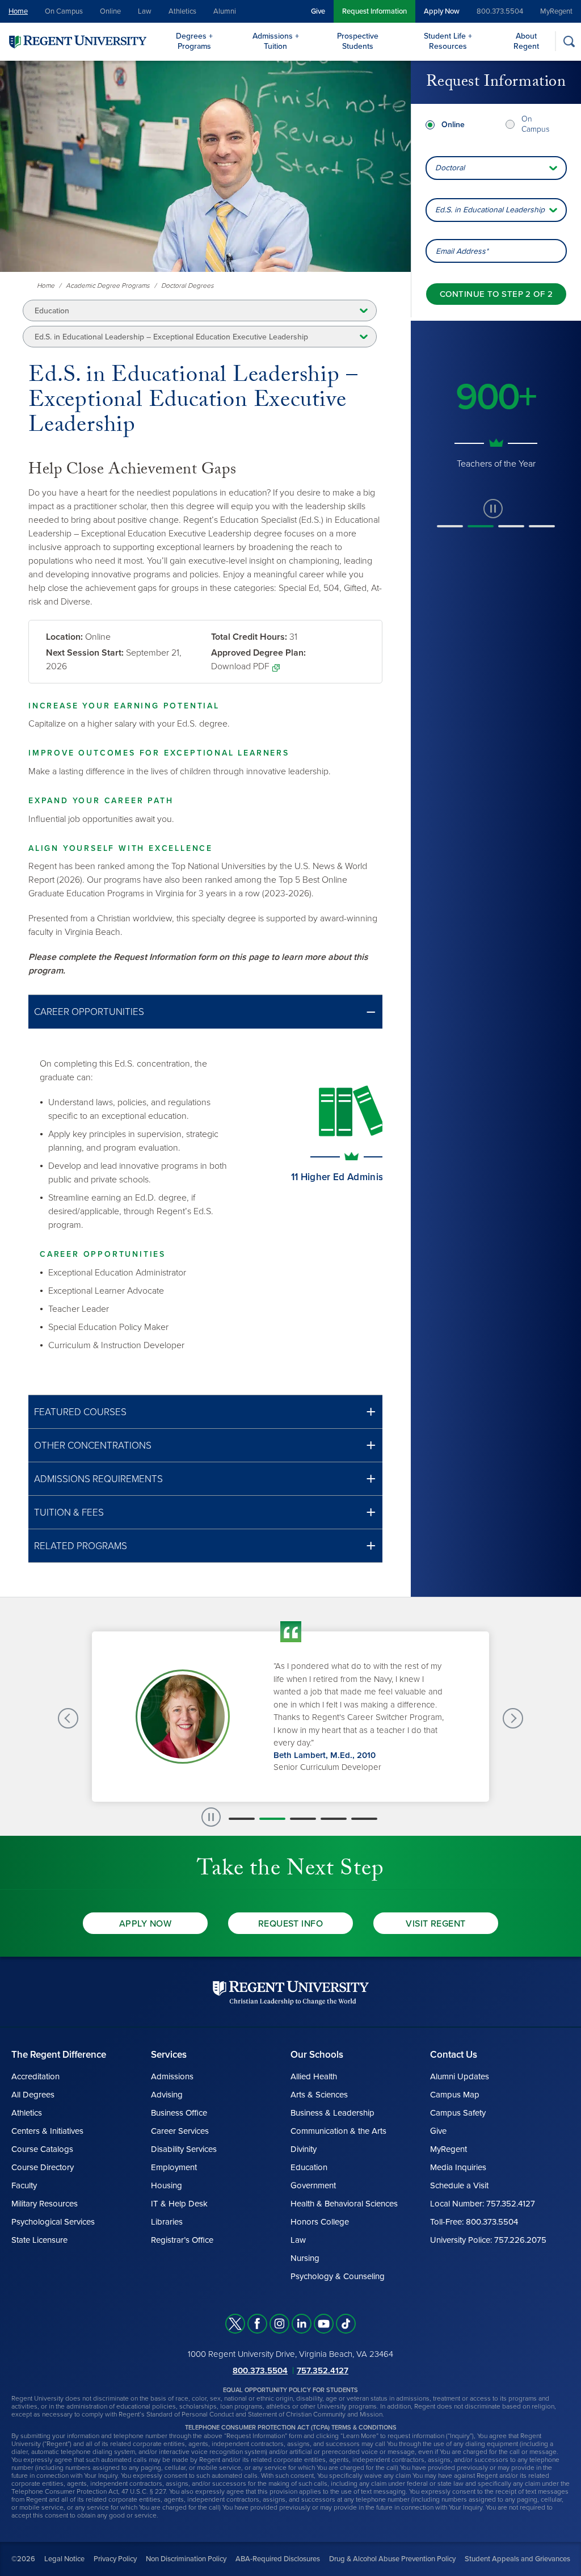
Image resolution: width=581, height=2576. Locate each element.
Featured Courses (80, 1412)
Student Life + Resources (448, 41)
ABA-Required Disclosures (278, 2559)
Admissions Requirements (98, 1479)
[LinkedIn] (302, 2324)
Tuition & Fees (69, 1513)
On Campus (64, 11)
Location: (64, 637)
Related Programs (81, 1546)
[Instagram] (279, 2324)
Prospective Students (358, 41)
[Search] (569, 41)
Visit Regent (436, 1924)
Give (318, 11)
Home (18, 11)
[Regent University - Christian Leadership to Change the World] (291, 1993)
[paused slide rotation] (493, 522)
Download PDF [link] (240, 666)
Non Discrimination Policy (186, 2559)
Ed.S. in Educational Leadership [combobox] (490, 210)
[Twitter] (235, 2324)
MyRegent (556, 11)
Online (110, 11)
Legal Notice (64, 2559)
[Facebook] (257, 2324)
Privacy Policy (115, 2559)
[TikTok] (346, 2324)
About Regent (526, 41)
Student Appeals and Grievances (517, 2559)
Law (145, 11)
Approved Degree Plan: (258, 653)
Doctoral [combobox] (450, 168)
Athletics (182, 11)
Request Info (291, 1924)
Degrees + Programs (194, 41)
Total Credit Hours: (249, 637)
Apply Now (442, 11)
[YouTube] (324, 2324)
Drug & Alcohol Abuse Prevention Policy (392, 2559)
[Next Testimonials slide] (513, 1718)
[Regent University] (77, 41)
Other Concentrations (93, 1446)
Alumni (225, 11)
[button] (205, 1012)
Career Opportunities (89, 1012)
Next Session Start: (85, 653)
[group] (496, 422)
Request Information (374, 11)
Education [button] (52, 311)
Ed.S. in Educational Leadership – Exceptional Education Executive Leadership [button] (171, 337)
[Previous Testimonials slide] (68, 1718)
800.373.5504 (500, 11)
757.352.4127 (323, 2371)
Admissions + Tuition (276, 41)
